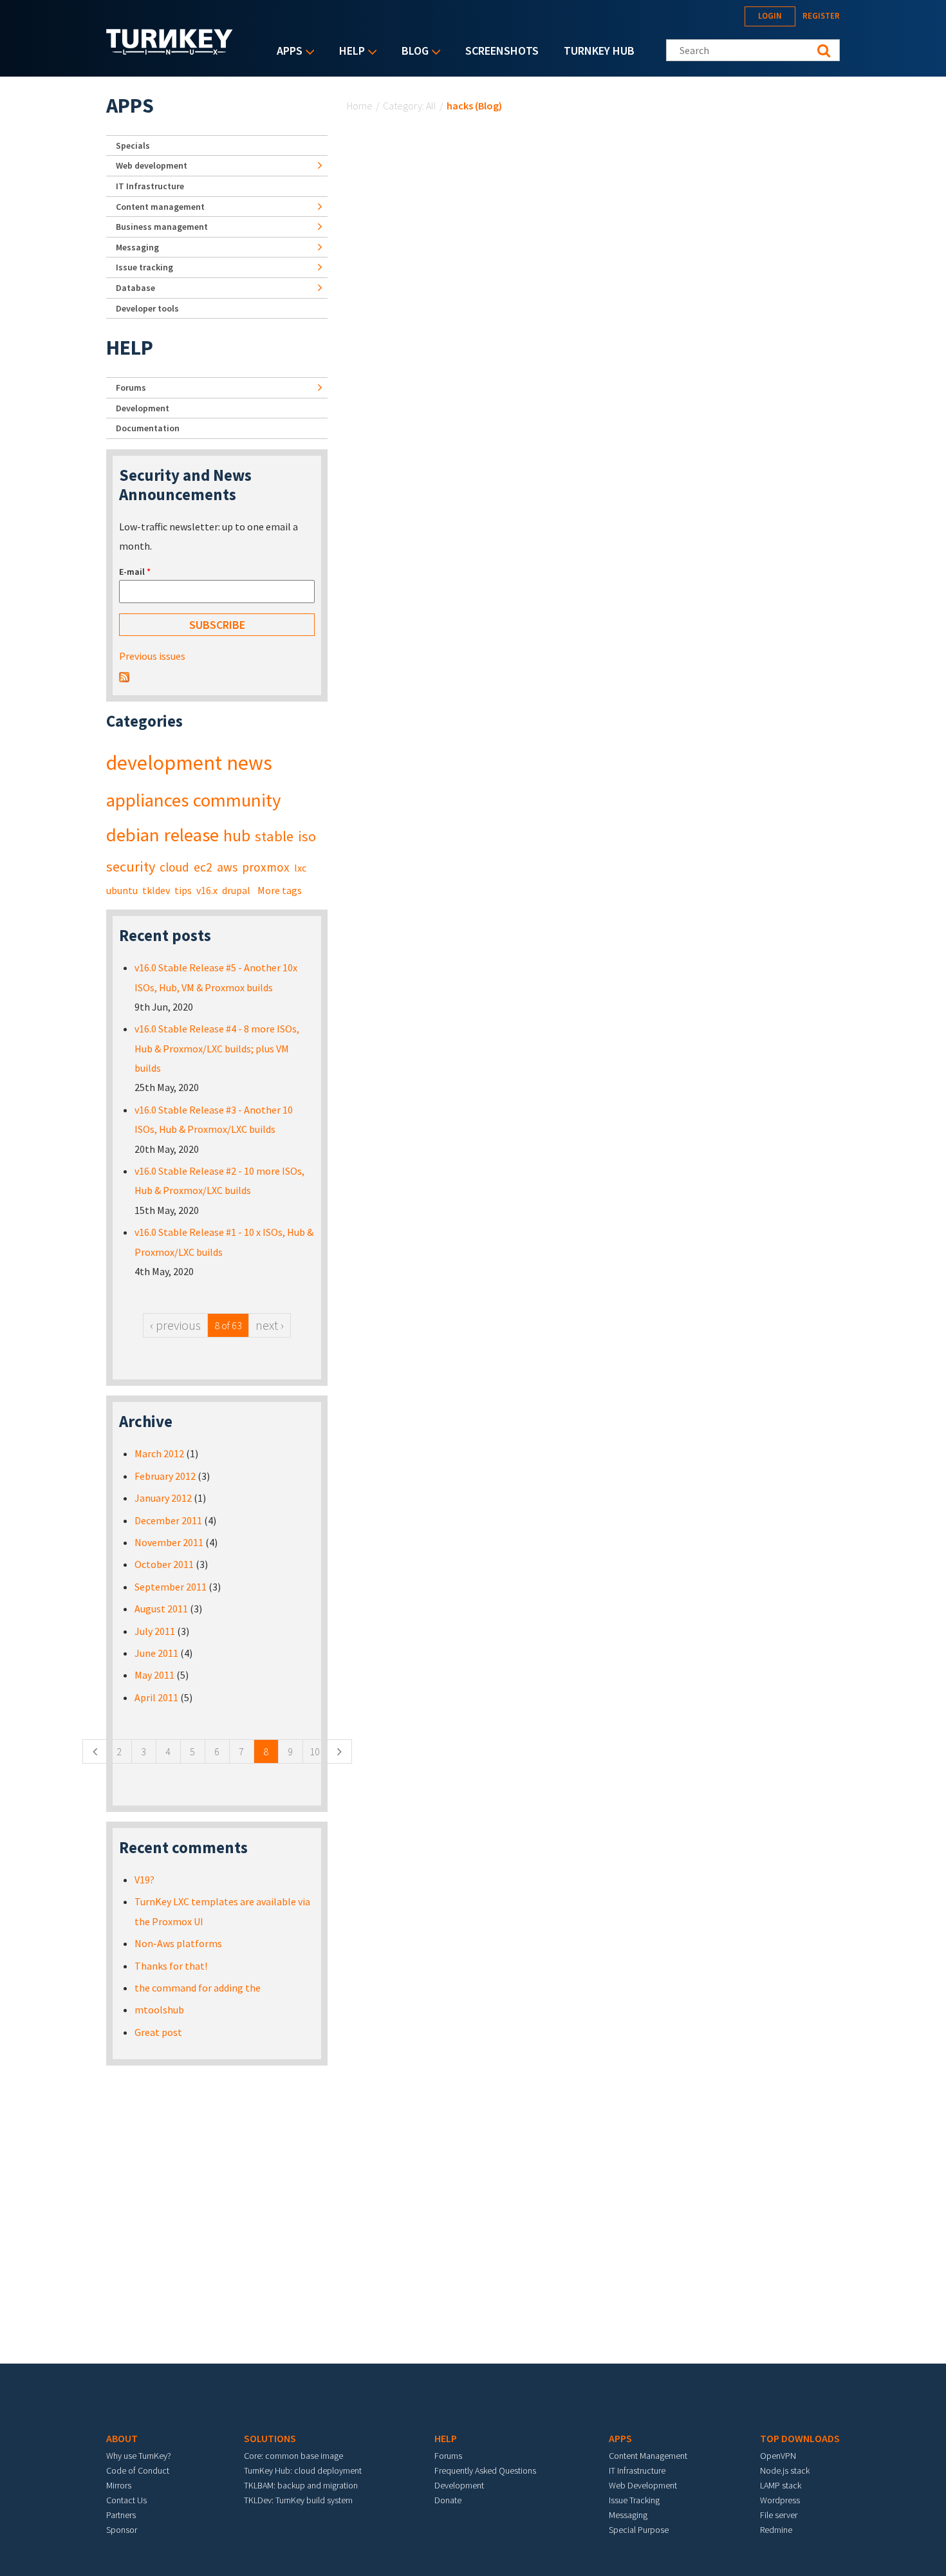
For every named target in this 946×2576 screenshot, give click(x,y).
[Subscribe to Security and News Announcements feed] (124, 676)
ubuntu (122, 890)
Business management (162, 227)
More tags (280, 890)
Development (143, 408)
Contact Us (126, 2500)
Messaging (137, 247)
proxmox (266, 867)
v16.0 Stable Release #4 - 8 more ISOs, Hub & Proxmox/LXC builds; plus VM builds (217, 1048)
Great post (158, 2032)
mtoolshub (159, 2010)
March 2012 (159, 1453)
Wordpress (780, 2500)
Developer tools (147, 308)
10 (315, 1751)
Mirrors (119, 2485)
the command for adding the (198, 1988)
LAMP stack (781, 2485)
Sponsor (122, 2530)
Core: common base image (293, 2456)
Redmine (776, 2530)
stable (274, 836)
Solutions (270, 2438)
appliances (147, 800)
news (249, 763)
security (131, 866)
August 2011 (161, 1609)
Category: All (410, 106)
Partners (121, 2515)
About (122, 2438)
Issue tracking (144, 267)
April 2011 (156, 1697)
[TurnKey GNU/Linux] (170, 51)
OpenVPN (778, 2456)
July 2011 (155, 1631)
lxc (300, 868)
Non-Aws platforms (178, 1943)
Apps (286, 52)
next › (270, 1325)
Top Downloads (800, 2438)
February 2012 (165, 1476)
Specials (133, 145)
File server (779, 2515)
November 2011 (169, 1542)
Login (770, 16)
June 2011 (156, 1653)
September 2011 (171, 1587)
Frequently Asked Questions (485, 2470)
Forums (131, 387)
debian (133, 835)
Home (360, 106)
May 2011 (154, 1675)
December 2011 (168, 1520)
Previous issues (152, 656)
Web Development (643, 2485)
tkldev (156, 890)
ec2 (203, 867)
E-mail (135, 572)
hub (237, 835)
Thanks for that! (171, 1966)
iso (307, 836)
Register (821, 16)
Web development (152, 165)
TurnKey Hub (599, 51)
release (191, 835)
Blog (412, 52)
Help (349, 52)
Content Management (648, 2456)
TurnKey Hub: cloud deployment (303, 2470)
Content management (160, 207)
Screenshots (502, 51)
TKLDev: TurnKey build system (298, 2500)
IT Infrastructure (150, 186)
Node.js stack (785, 2470)
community (237, 800)
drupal (236, 890)
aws (227, 867)
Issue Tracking (634, 2500)
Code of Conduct (138, 2470)
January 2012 (163, 1498)
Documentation (148, 428)
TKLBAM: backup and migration (301, 2485)
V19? (144, 1880)
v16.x (207, 890)
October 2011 (164, 1564)
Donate (448, 2500)
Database (135, 288)
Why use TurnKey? (139, 2456)
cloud (174, 867)
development (164, 763)
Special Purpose (639, 2530)
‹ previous (175, 1325)
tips (183, 890)
